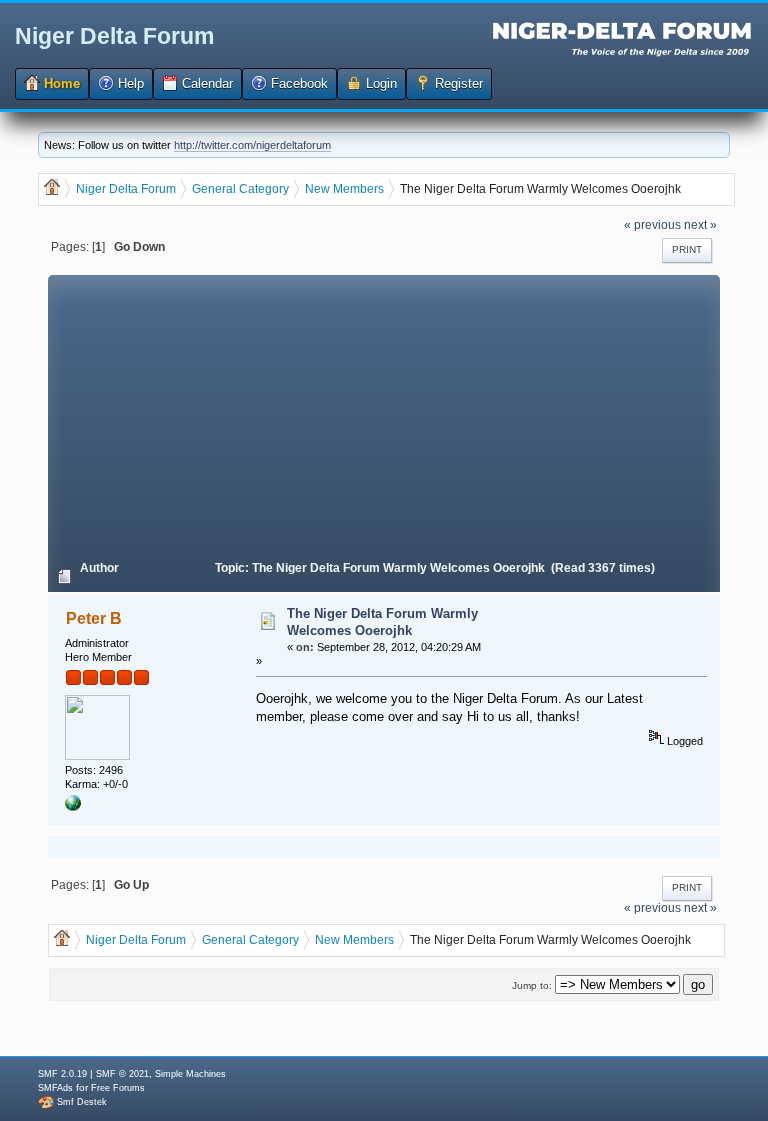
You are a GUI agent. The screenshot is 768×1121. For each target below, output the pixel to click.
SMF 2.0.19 (62, 1074)
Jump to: (532, 985)
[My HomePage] (73, 807)
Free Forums (118, 1088)
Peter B (94, 618)
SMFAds (55, 1088)
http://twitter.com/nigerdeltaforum (252, 145)
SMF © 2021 (122, 1074)
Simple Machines (190, 1074)
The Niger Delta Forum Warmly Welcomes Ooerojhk (382, 622)
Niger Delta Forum (114, 36)
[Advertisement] (384, 415)
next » (700, 224)
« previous (652, 224)
